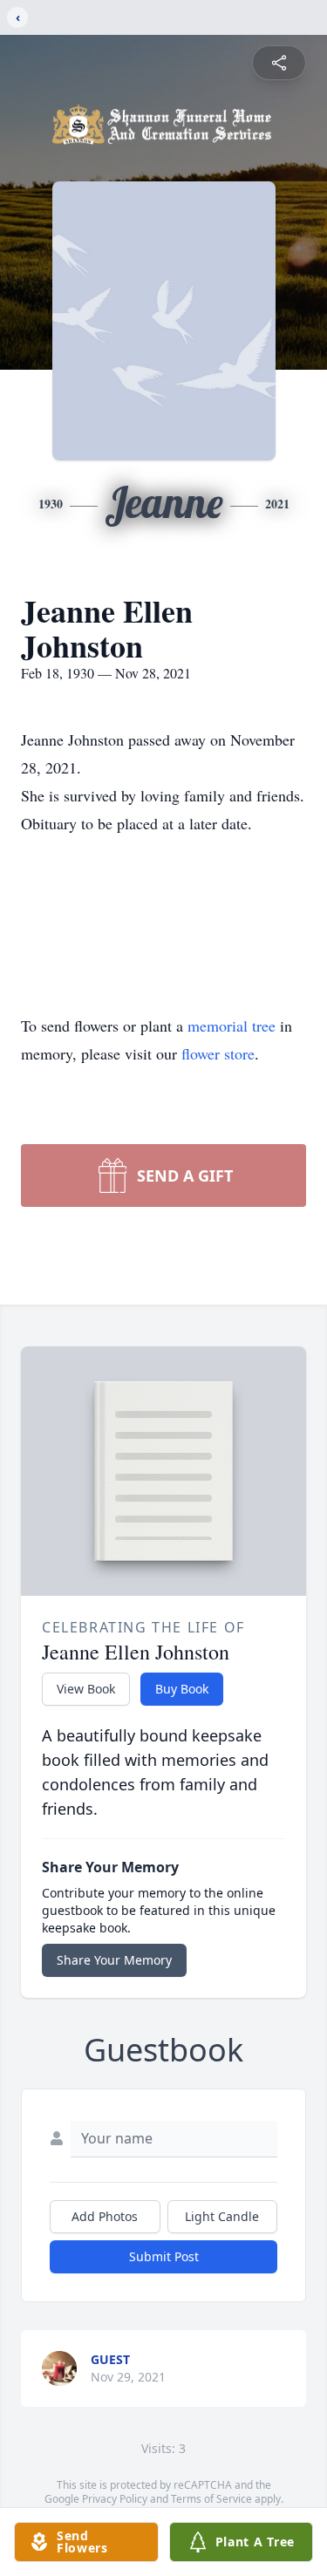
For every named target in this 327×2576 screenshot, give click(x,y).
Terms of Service (211, 2499)
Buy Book (182, 1689)
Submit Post (164, 2256)
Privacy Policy (115, 2499)
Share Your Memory (114, 1960)
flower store (218, 1053)
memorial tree (232, 1026)
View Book (86, 1689)
